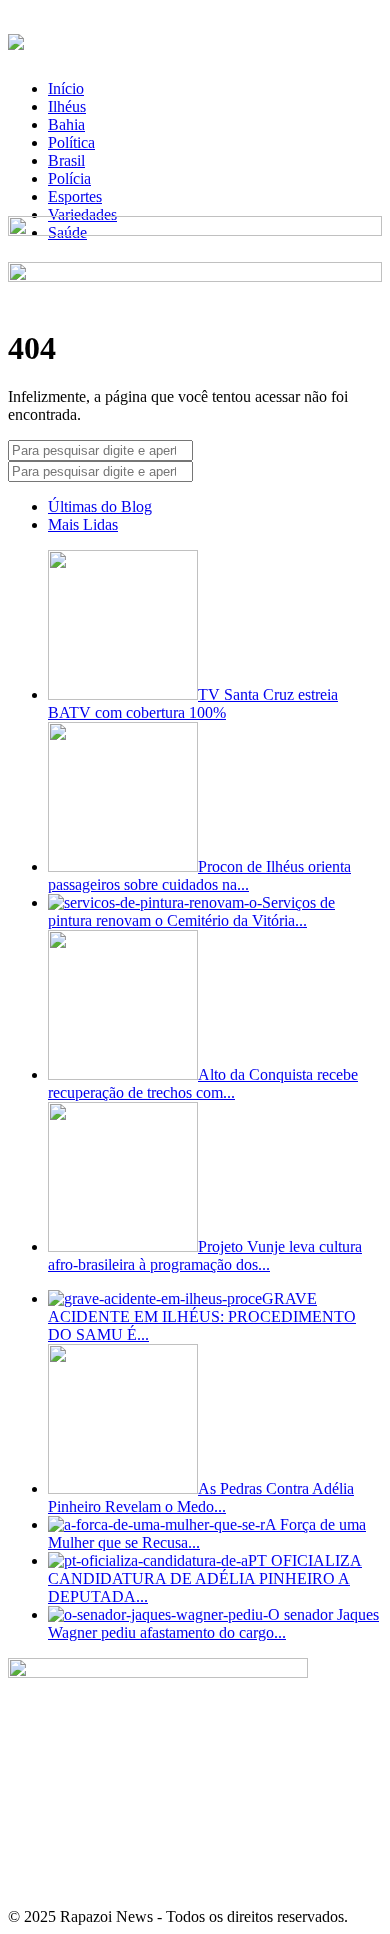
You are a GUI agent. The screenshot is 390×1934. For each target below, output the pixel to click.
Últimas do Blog (100, 506)
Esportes (75, 196)
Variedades (82, 214)
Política (71, 142)
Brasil (66, 160)
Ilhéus (67, 106)
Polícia (69, 178)
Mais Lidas (83, 524)
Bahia (66, 124)
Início (66, 88)
